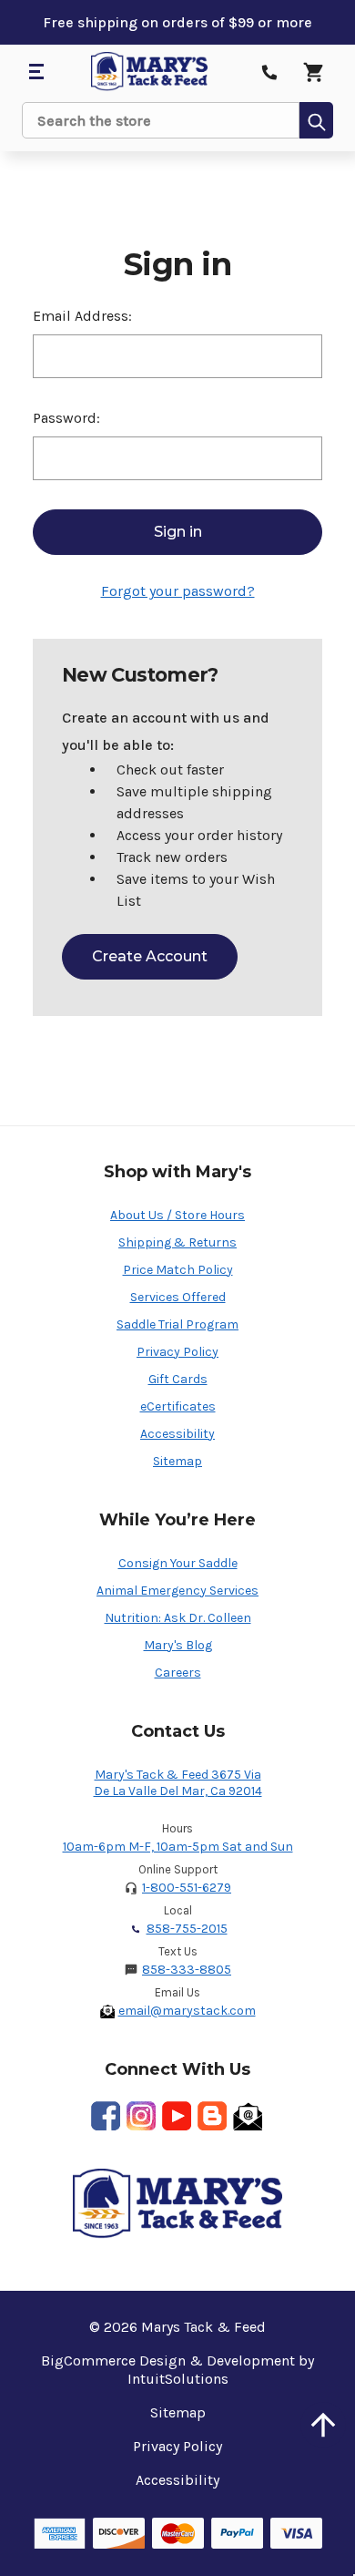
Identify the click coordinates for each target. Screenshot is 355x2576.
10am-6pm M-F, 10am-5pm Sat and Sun (178, 1847)
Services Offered (178, 1297)
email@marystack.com (187, 2011)
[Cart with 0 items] (313, 72)
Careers (178, 1673)
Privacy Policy (177, 1352)
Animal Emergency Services (177, 1591)
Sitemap (177, 1461)
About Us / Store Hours (177, 1215)
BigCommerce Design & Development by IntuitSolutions (177, 2370)
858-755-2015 (187, 1929)
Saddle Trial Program (177, 1324)
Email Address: (82, 316)
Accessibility (177, 1434)
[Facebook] (106, 2116)
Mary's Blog (178, 1645)
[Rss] (212, 2116)
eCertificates (178, 1406)
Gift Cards (178, 1379)
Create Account (150, 956)
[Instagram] (141, 2116)
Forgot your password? (178, 591)
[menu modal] (35, 72)
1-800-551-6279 (187, 1888)
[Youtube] (177, 2116)
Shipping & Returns (177, 1242)
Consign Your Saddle (178, 1563)
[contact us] (269, 72)
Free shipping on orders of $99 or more (177, 22)
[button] (323, 2425)
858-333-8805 (187, 1970)
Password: (66, 418)
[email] (248, 2116)
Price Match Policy (178, 1270)
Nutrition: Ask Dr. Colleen (178, 1618)
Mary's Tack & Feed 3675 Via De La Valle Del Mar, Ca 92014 (178, 1783)
